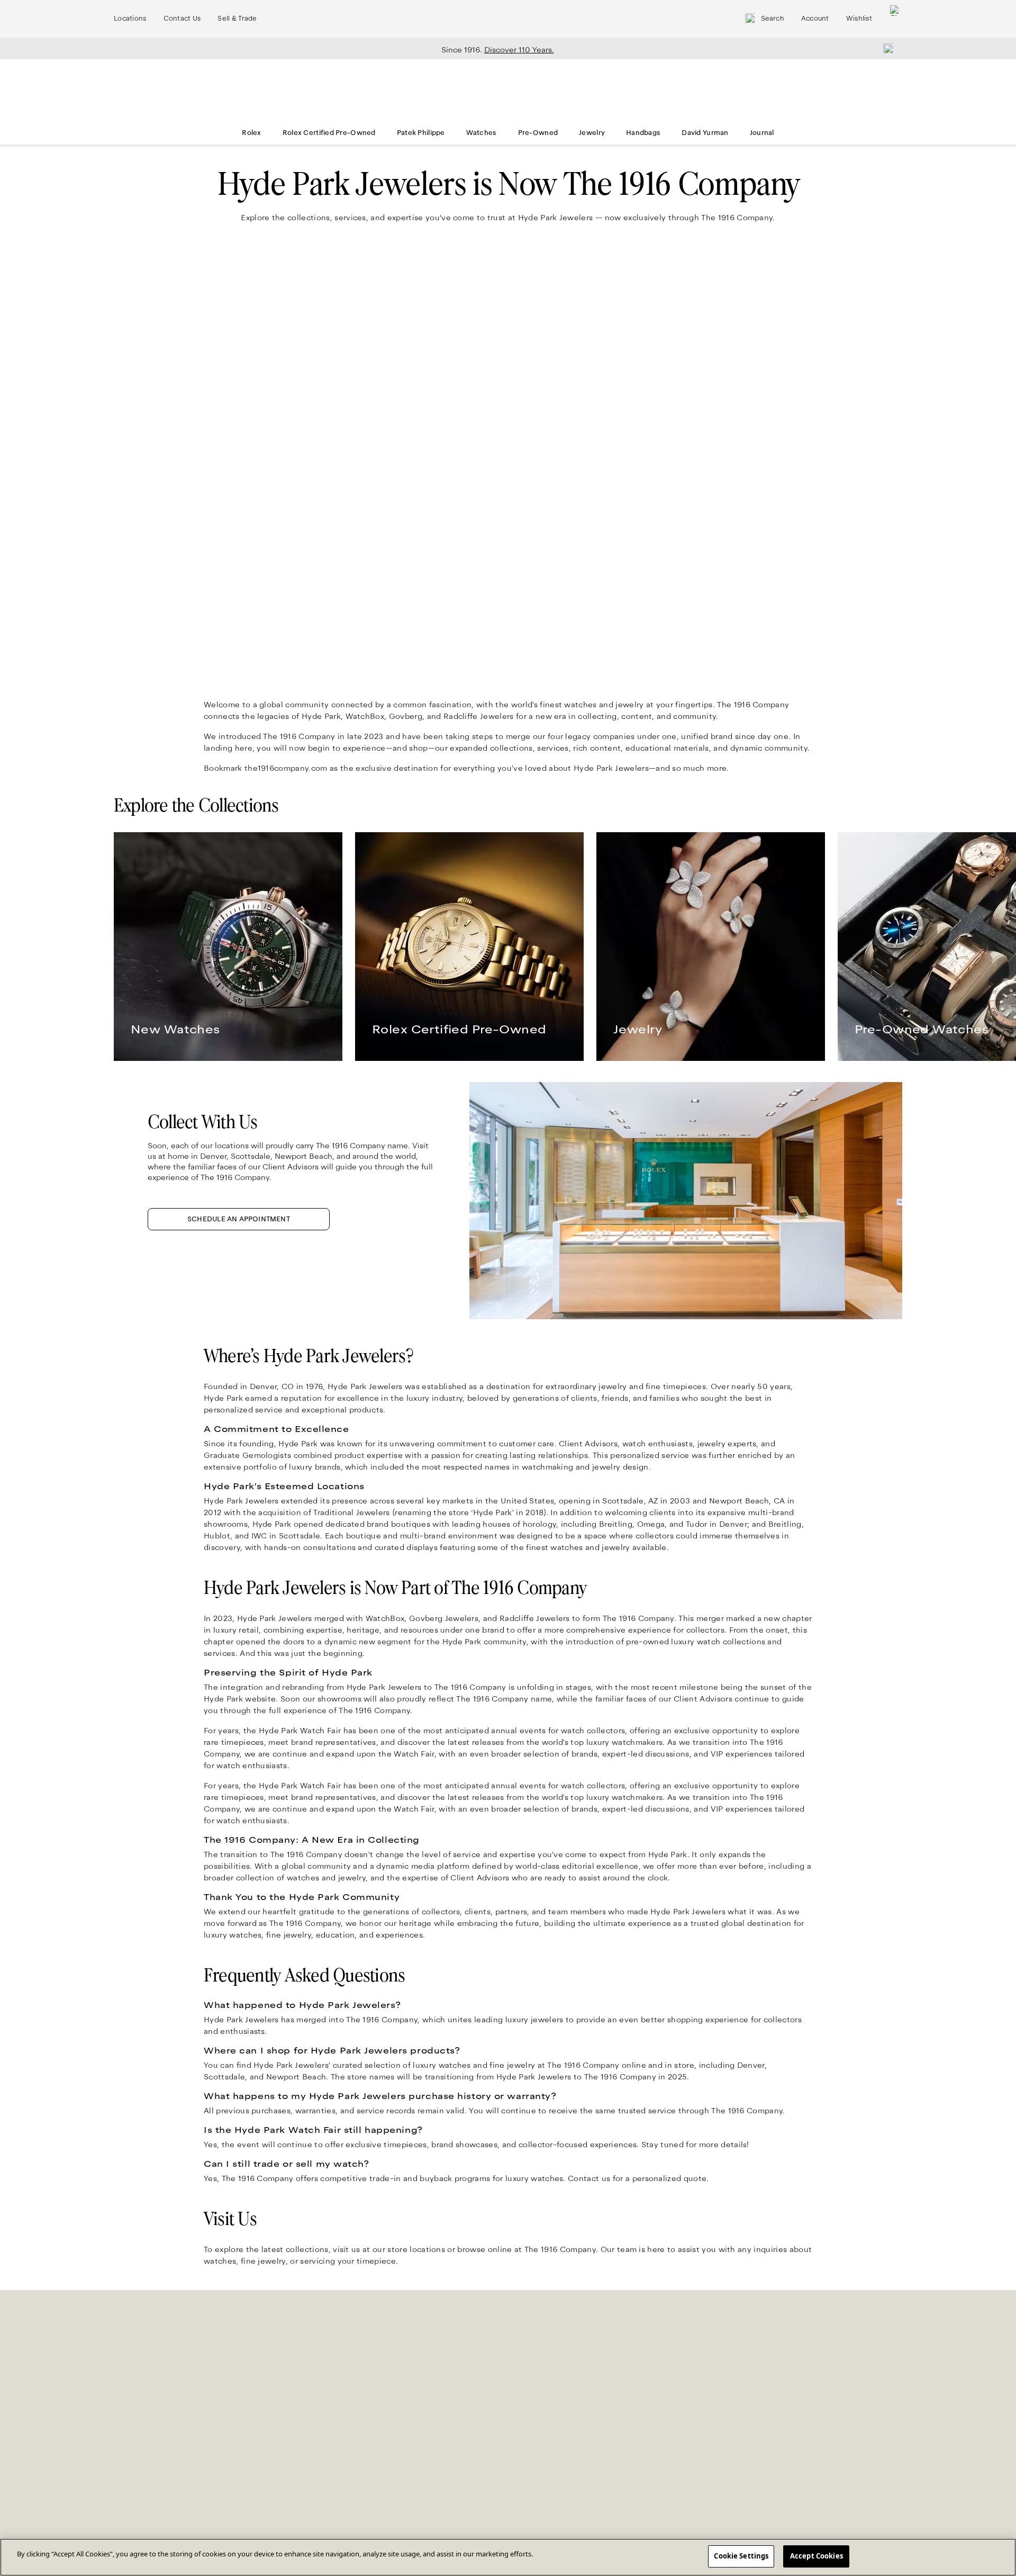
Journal (762, 133)
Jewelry (592, 133)
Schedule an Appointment (239, 1219)
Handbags (643, 133)
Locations (130, 19)
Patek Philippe (421, 133)
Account (815, 19)
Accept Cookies (817, 2556)
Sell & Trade (237, 19)
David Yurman (705, 133)
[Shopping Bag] (895, 19)
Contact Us (182, 19)
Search (773, 19)
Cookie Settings (741, 2556)
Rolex (251, 133)
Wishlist (859, 19)
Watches (482, 133)
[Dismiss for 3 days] (885, 48)
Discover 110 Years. (519, 50)
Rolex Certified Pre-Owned (329, 133)
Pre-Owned (538, 133)
